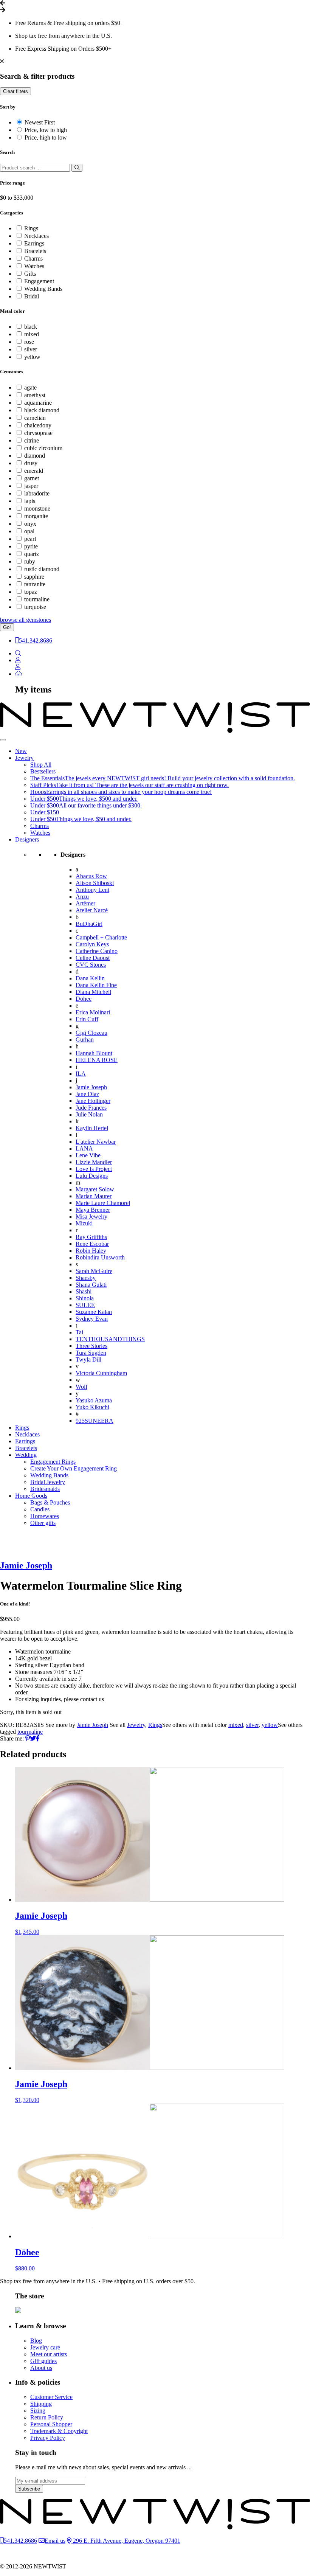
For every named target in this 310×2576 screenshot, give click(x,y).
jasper (31, 486)
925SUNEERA (95, 1421)
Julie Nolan (89, 1114)
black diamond (42, 410)
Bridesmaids (45, 1489)
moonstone (37, 509)
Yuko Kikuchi (92, 1407)
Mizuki (84, 1223)
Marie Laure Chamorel (103, 1203)
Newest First (40, 122)
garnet (32, 478)
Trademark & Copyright (59, 2431)
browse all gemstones (26, 620)
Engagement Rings (53, 1462)
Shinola (85, 1298)
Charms (33, 259)
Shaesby (86, 1278)
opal (29, 531)
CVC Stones (91, 965)
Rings (31, 228)
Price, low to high (46, 130)
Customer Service (51, 2397)
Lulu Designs (92, 1176)
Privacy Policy (48, 2438)
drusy (31, 463)
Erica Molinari (93, 1012)
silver (31, 349)
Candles (40, 1509)
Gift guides (43, 2361)
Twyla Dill (88, 1359)
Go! (7, 627)
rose (29, 342)
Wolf (81, 1387)
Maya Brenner (93, 1210)
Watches (34, 266)
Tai (79, 1332)
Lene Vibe (88, 1155)
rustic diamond (42, 569)
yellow (32, 357)
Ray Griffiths (91, 1237)
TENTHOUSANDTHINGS (110, 1339)
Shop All (41, 765)
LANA (84, 1148)
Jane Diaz (87, 1094)
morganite (36, 516)
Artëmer (85, 903)
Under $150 (45, 812)
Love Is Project (94, 1169)
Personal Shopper (51, 2424)
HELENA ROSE (97, 1060)
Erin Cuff (87, 1019)
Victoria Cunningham (101, 1373)
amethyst (35, 395)
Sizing (38, 2411)
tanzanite (35, 584)
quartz (32, 554)
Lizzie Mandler (94, 1162)
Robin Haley (91, 1251)
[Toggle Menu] (3, 740)
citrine (32, 440)
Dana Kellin (90, 978)
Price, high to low (46, 137)
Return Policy (47, 2417)
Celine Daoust (93, 958)
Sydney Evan (92, 1319)
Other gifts (43, 1523)
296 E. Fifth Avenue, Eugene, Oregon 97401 (126, 2541)
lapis (30, 501)
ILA (81, 1074)
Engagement (39, 281)
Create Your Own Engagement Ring (74, 1468)
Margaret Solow (95, 1189)
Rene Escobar (92, 1244)
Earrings (34, 243)
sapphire (34, 577)
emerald (34, 471)
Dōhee (84, 999)
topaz (31, 592)
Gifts (30, 274)
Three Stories (91, 1346)
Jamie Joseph (91, 1087)
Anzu (82, 897)
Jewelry (24, 758)
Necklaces (36, 236)
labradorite (37, 493)
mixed (32, 334)
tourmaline (37, 599)
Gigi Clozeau (91, 1033)
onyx (30, 524)
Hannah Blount (94, 1053)
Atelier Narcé (92, 910)
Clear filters (15, 91)
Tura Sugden (91, 1353)
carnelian (35, 418)
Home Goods (31, 1496)
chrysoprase (38, 433)
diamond (35, 456)
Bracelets (35, 251)
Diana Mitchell (93, 992)
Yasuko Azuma (94, 1400)
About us (41, 2368)
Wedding (26, 1455)
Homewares (45, 1516)
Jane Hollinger (93, 1101)
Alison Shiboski (95, 883)
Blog (36, 2341)
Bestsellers (43, 771)
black (31, 327)
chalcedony (38, 425)
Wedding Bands (43, 289)
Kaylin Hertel (92, 1128)
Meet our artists (49, 2354)
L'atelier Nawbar (96, 1142)
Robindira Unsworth (100, 1257)
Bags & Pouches (50, 1502)
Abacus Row (91, 876)
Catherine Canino (97, 951)
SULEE (85, 1305)
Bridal (32, 296)
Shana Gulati (91, 1285)
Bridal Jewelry (48, 1482)
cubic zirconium (43, 448)
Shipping (41, 2404)
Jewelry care (45, 2347)
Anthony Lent (92, 890)
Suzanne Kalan (94, 1312)
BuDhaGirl (89, 924)
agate (30, 387)
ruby (30, 561)
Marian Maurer (94, 1196)
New (21, 751)
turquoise (35, 607)
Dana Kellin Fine (96, 985)
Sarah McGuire (94, 1271)
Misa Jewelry (91, 1217)
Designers (27, 839)
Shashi (84, 1291)
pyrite (31, 546)
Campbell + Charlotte (101, 937)
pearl (30, 539)
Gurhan (85, 1040)
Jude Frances (91, 1108)
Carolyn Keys (92, 944)
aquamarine (38, 403)
